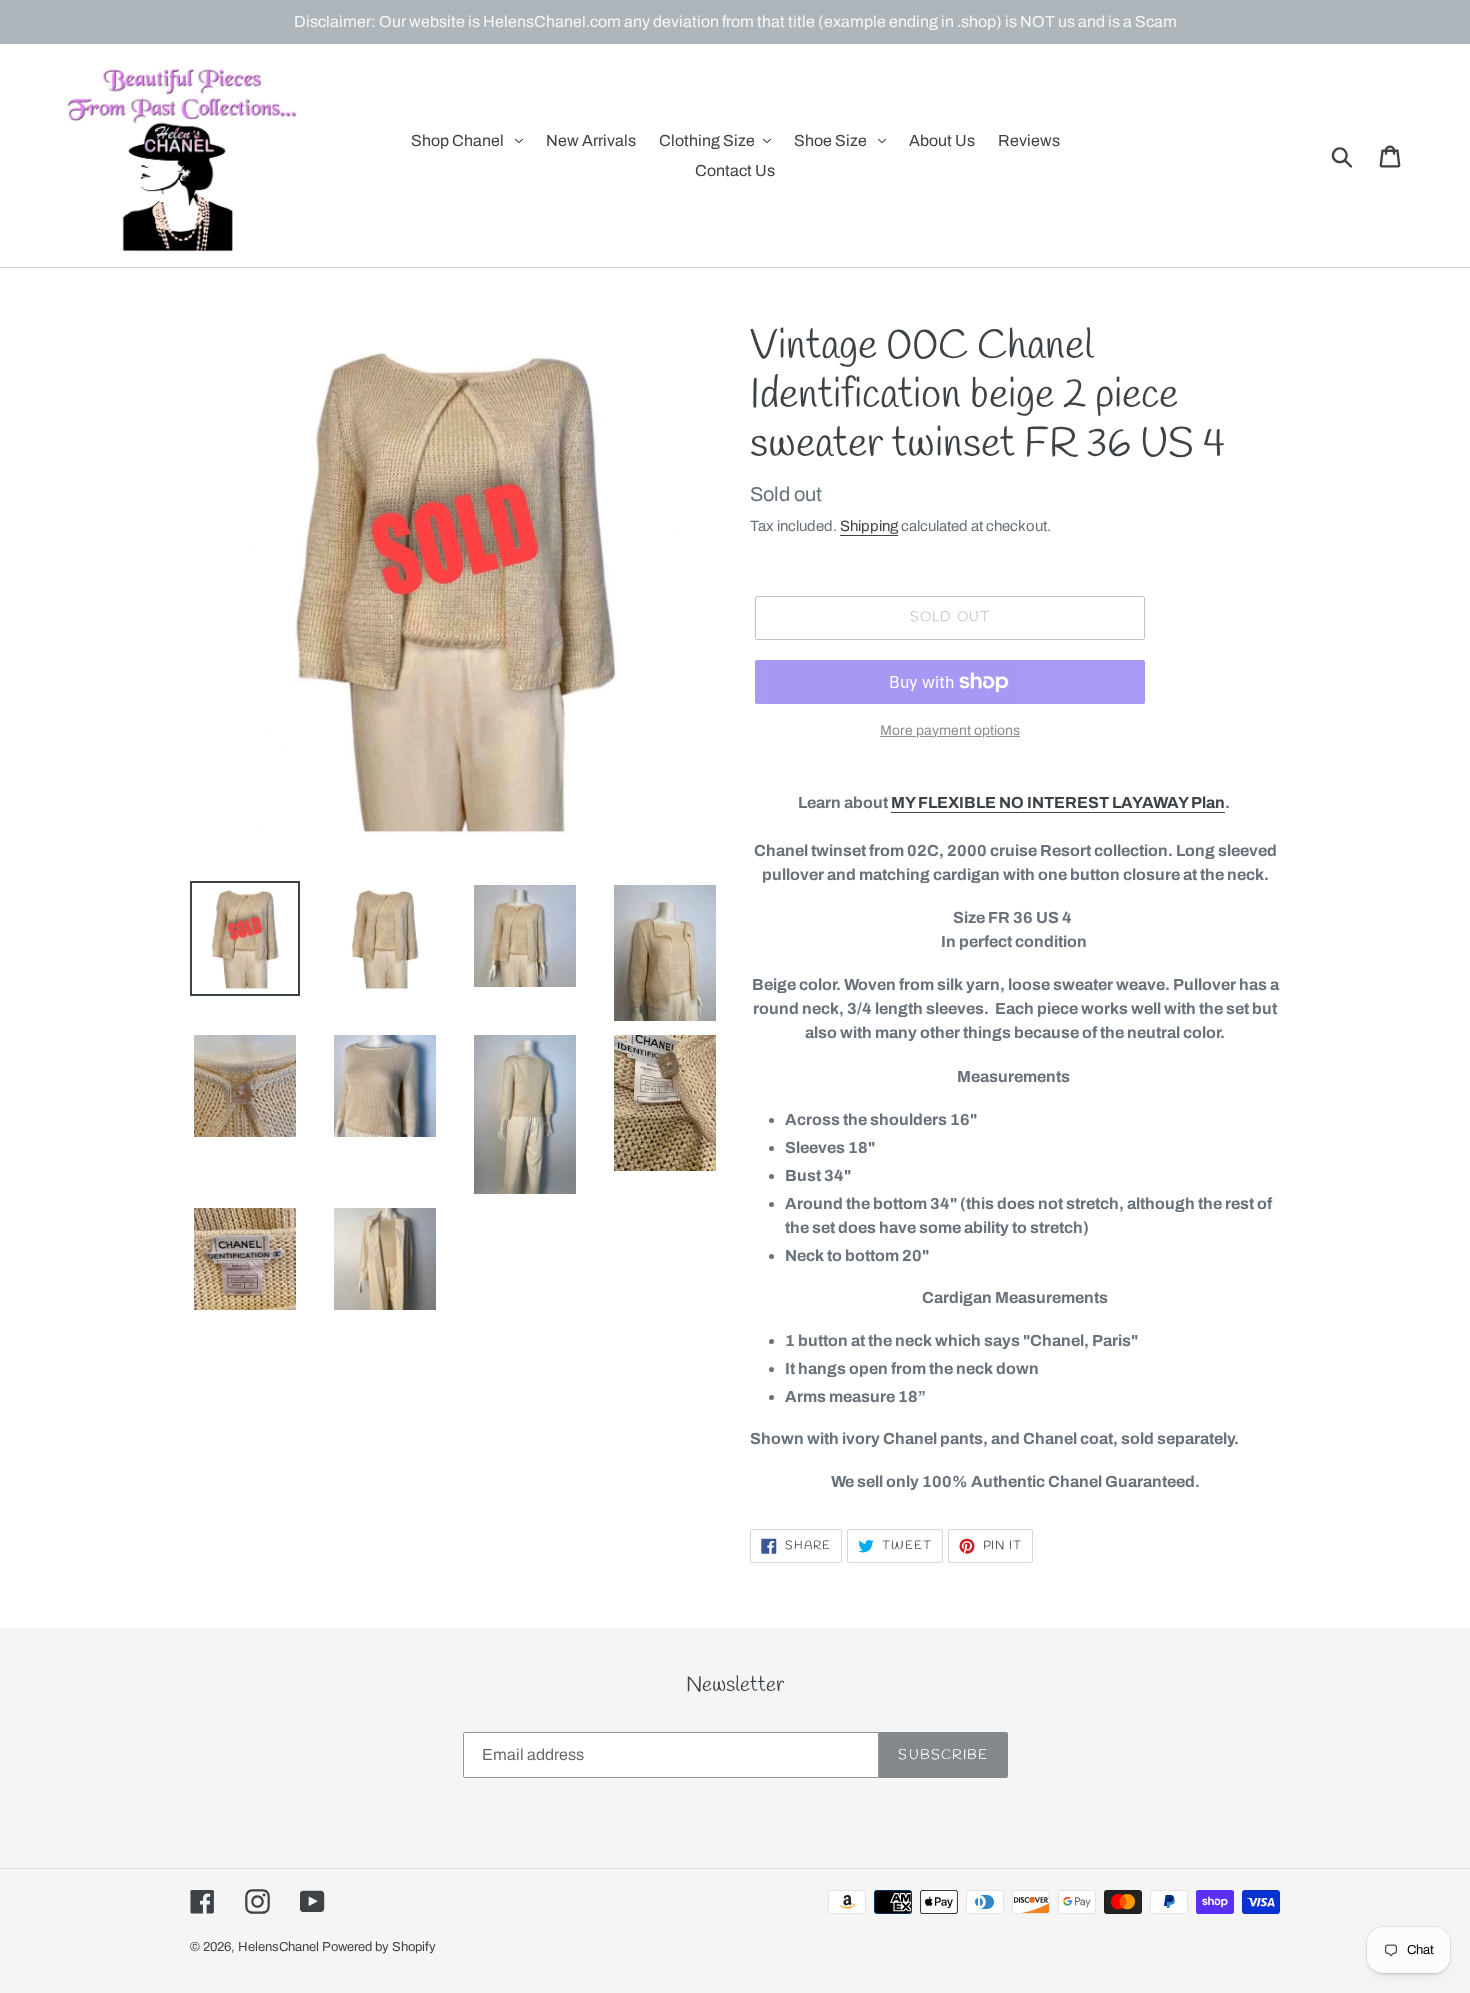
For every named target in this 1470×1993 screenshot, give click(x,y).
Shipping (869, 526)
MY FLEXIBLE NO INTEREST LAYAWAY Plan (1058, 802)
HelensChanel (278, 1947)
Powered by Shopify (379, 1947)
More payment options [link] (950, 730)
